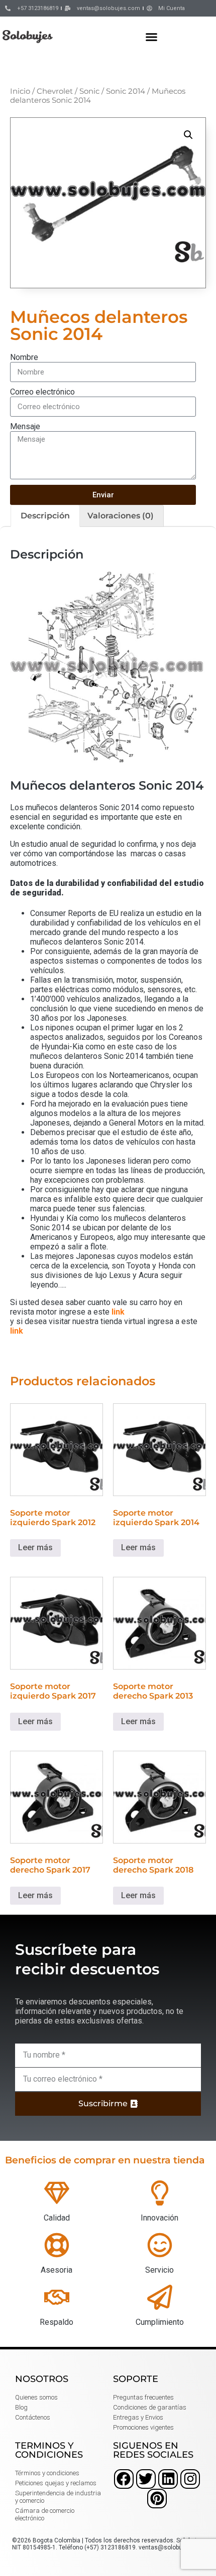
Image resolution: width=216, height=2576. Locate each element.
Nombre (24, 357)
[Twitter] (146, 2479)
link (118, 1312)
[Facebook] (124, 2479)
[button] (152, 37)
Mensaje (25, 426)
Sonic (89, 91)
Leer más (35, 1547)
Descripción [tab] (45, 516)
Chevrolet (55, 91)
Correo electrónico (42, 392)
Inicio (20, 91)
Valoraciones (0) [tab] (121, 516)
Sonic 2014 (126, 91)
